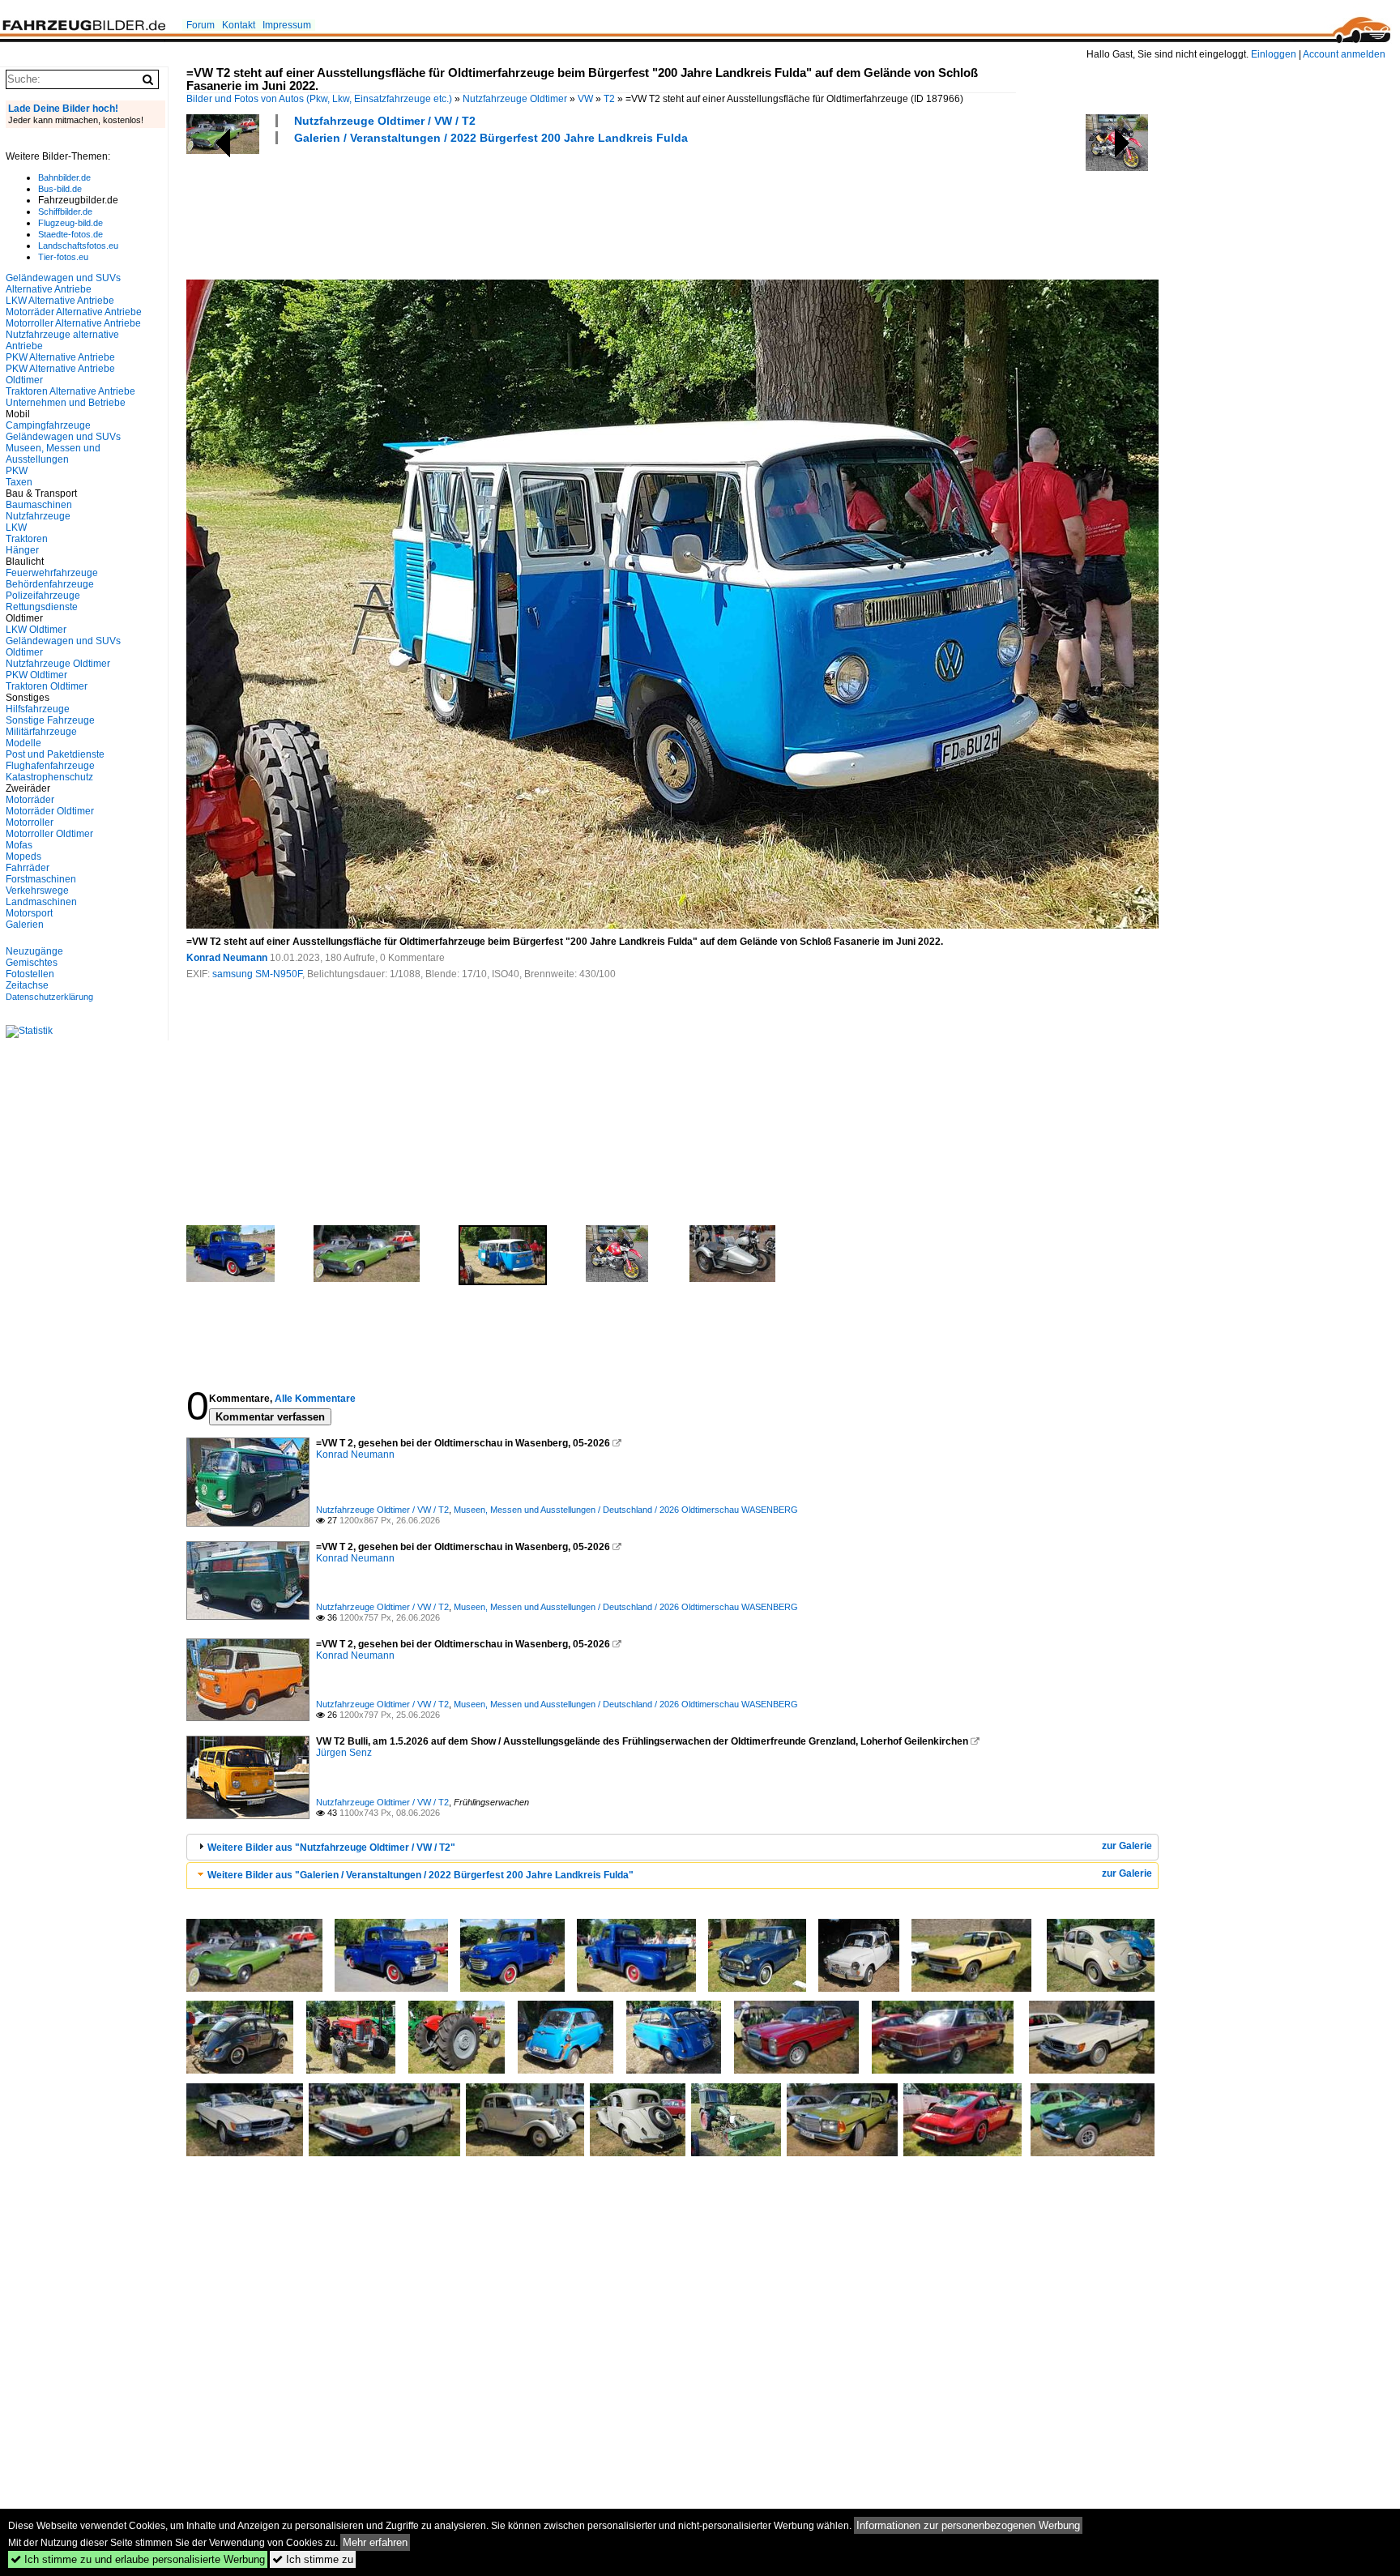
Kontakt (239, 25)
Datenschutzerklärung (49, 997)
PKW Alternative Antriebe (60, 357)
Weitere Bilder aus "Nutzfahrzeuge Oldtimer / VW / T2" (331, 1848)
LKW (16, 528)
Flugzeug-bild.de (70, 223)
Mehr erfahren (375, 2542)
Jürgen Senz (344, 1753)
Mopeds (23, 857)
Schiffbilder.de (65, 211)
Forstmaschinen (41, 879)
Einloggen (1274, 54)
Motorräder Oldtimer (50, 811)
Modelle (23, 743)
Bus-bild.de (60, 189)
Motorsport (29, 913)
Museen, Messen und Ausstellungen (53, 454)
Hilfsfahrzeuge (38, 709)
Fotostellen (30, 974)
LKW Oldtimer (36, 630)
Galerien (25, 925)
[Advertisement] (481, 210)
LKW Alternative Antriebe (60, 301)
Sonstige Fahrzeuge (50, 720)
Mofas (19, 845)
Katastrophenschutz (49, 777)
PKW (17, 471)
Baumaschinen (39, 505)
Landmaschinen (41, 902)
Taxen (19, 482)
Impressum (287, 25)
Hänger (22, 550)
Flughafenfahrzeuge (50, 766)
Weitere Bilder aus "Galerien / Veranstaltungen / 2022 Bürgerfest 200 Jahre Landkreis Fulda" (420, 1875)
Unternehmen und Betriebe (66, 403)
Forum (201, 25)
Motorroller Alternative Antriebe (73, 323)
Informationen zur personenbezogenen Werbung (968, 2525)
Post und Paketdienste (55, 754)
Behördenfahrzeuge (50, 584)
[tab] (672, 1847)
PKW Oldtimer (36, 675)
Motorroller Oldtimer (49, 834)
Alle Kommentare (315, 1399)
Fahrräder (28, 868)
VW (585, 99)
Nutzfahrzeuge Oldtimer (515, 99)
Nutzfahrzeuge (38, 516)
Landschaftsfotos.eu (78, 246)
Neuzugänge (34, 951)
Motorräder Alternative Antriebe (74, 312)
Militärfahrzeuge (41, 732)
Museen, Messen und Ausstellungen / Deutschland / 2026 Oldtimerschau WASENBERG (626, 1510)
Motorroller (30, 822)
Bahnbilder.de (64, 177)
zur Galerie (1127, 1846)
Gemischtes (32, 963)
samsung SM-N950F (257, 974)
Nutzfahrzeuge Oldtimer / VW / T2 (385, 121)
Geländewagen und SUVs (63, 437)
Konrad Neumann (227, 958)
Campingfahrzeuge (48, 425)
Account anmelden (1344, 54)
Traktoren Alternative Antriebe (70, 391)
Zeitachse (27, 985)
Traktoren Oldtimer (47, 686)
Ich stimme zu (313, 2559)
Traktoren (27, 539)
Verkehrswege (37, 891)
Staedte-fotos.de (70, 234)
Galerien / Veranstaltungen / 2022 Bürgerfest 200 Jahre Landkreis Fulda (491, 138)
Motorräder (30, 800)
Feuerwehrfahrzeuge (52, 573)
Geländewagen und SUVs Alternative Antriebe (63, 284)
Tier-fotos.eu (63, 257)
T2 (609, 99)
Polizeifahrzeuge (43, 596)
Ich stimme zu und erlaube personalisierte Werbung (138, 2559)
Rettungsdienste (42, 607)
